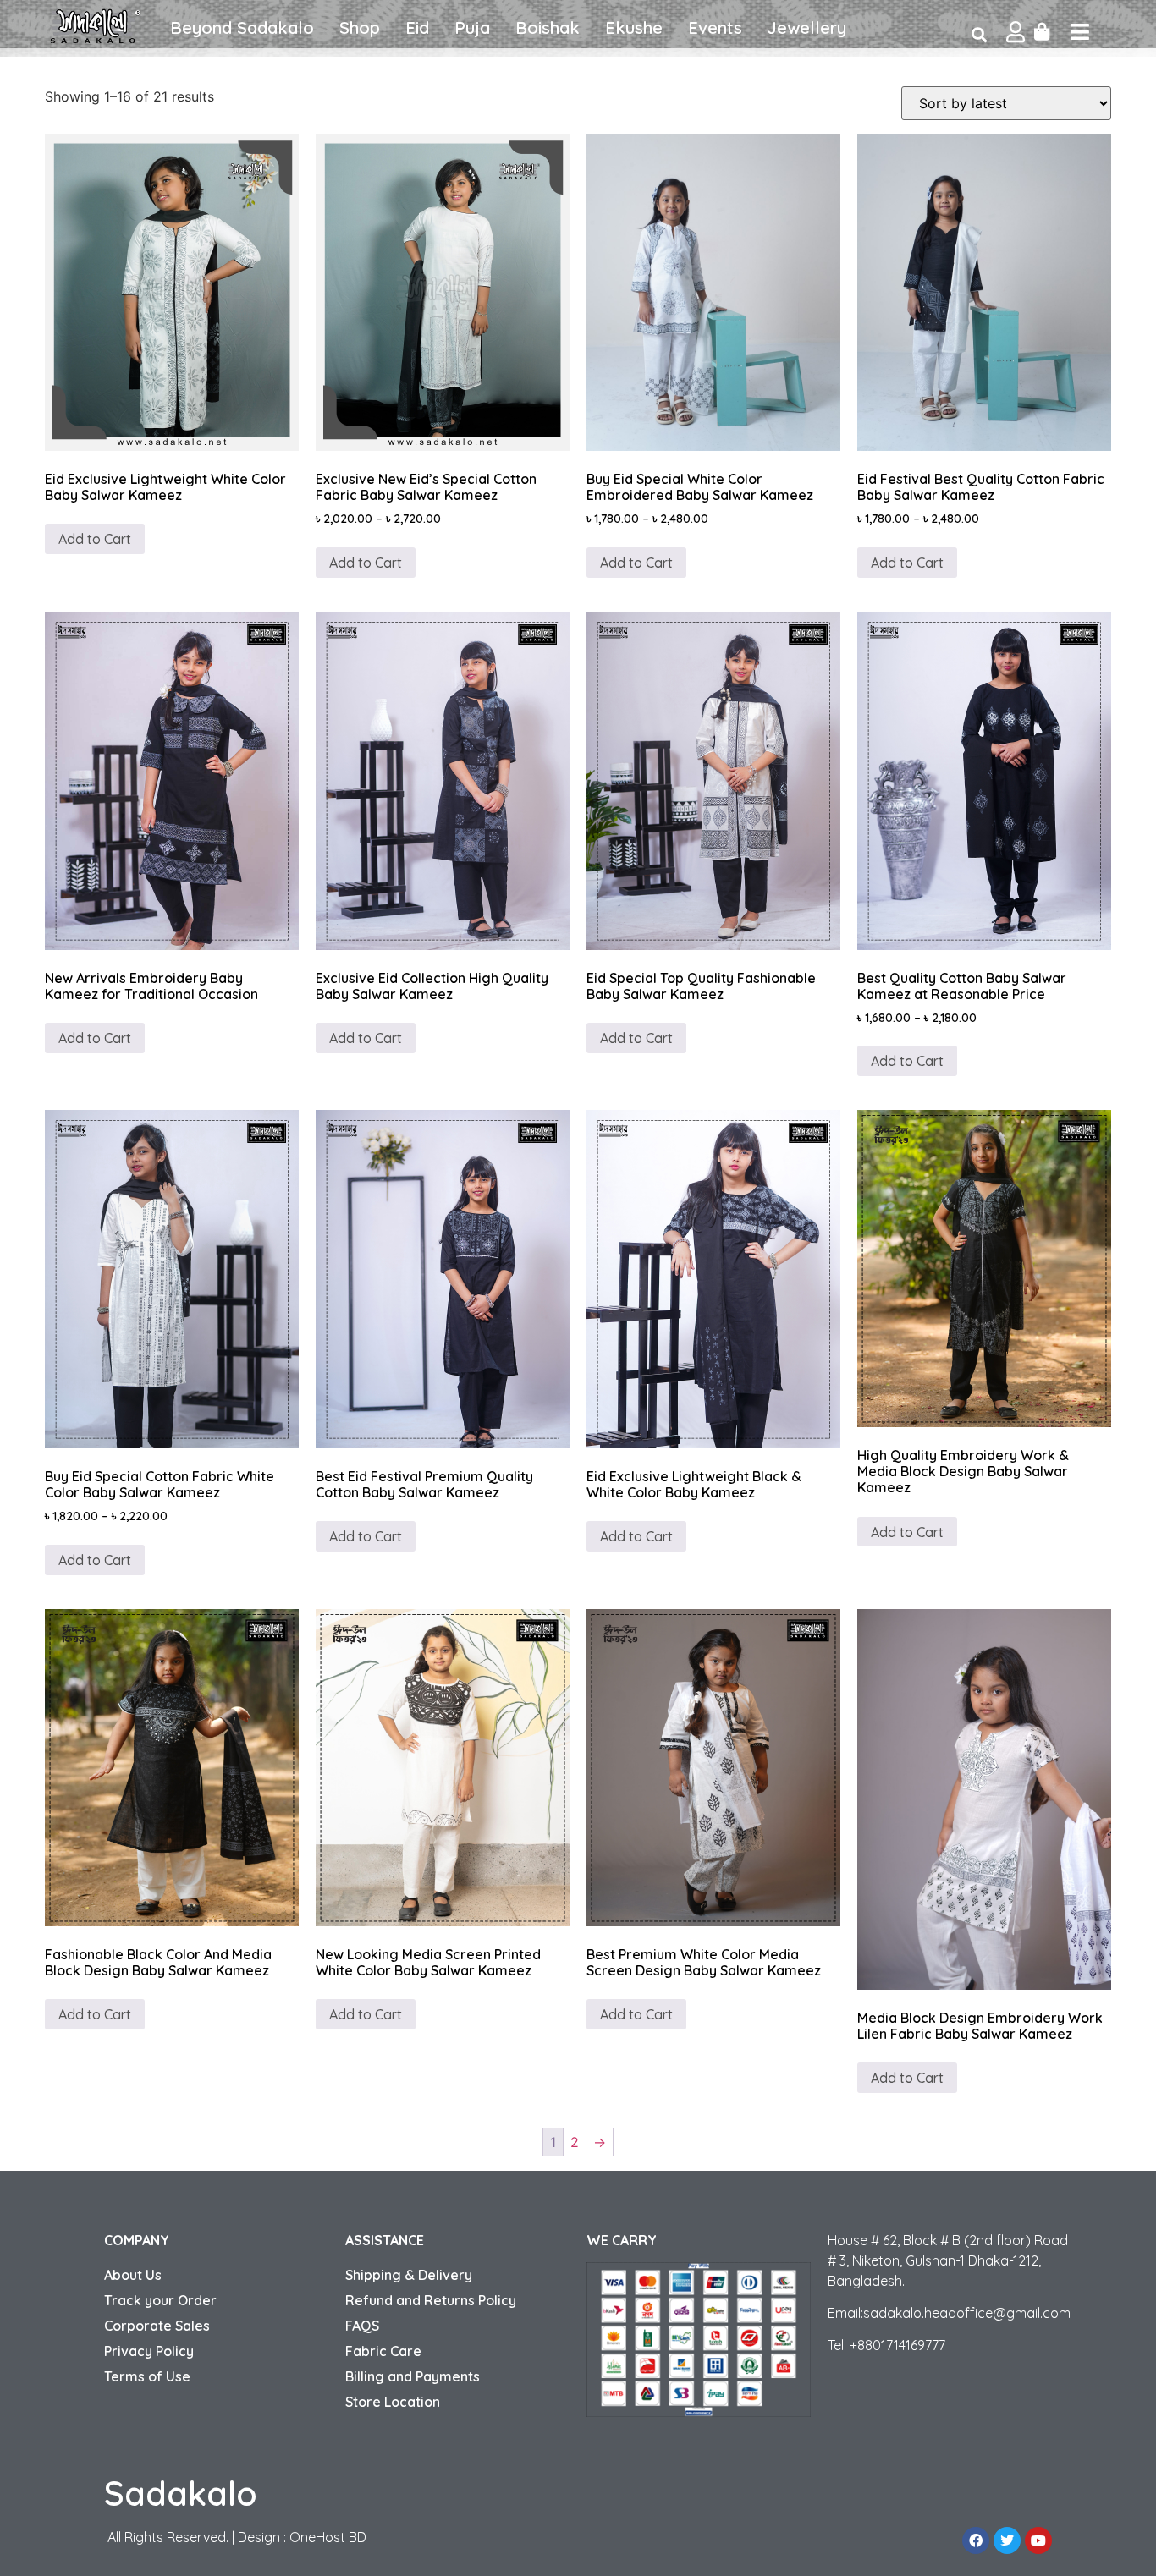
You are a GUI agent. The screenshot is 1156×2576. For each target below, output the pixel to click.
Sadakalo (181, 2493)
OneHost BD (328, 2537)
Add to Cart (95, 539)
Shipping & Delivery (409, 2275)
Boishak (548, 27)
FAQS (362, 2326)
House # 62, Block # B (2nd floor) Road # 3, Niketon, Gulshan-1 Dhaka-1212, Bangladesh (948, 2260)
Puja (472, 27)
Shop (360, 27)
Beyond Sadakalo (242, 27)
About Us (133, 2275)
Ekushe (634, 27)
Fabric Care (383, 2351)
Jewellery (807, 27)
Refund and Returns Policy (431, 2300)
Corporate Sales (157, 2326)
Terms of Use (147, 2376)
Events (715, 27)
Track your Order (160, 2300)
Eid (417, 27)
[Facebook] (976, 2540)
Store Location (393, 2402)
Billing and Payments (413, 2376)
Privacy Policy (149, 2351)
